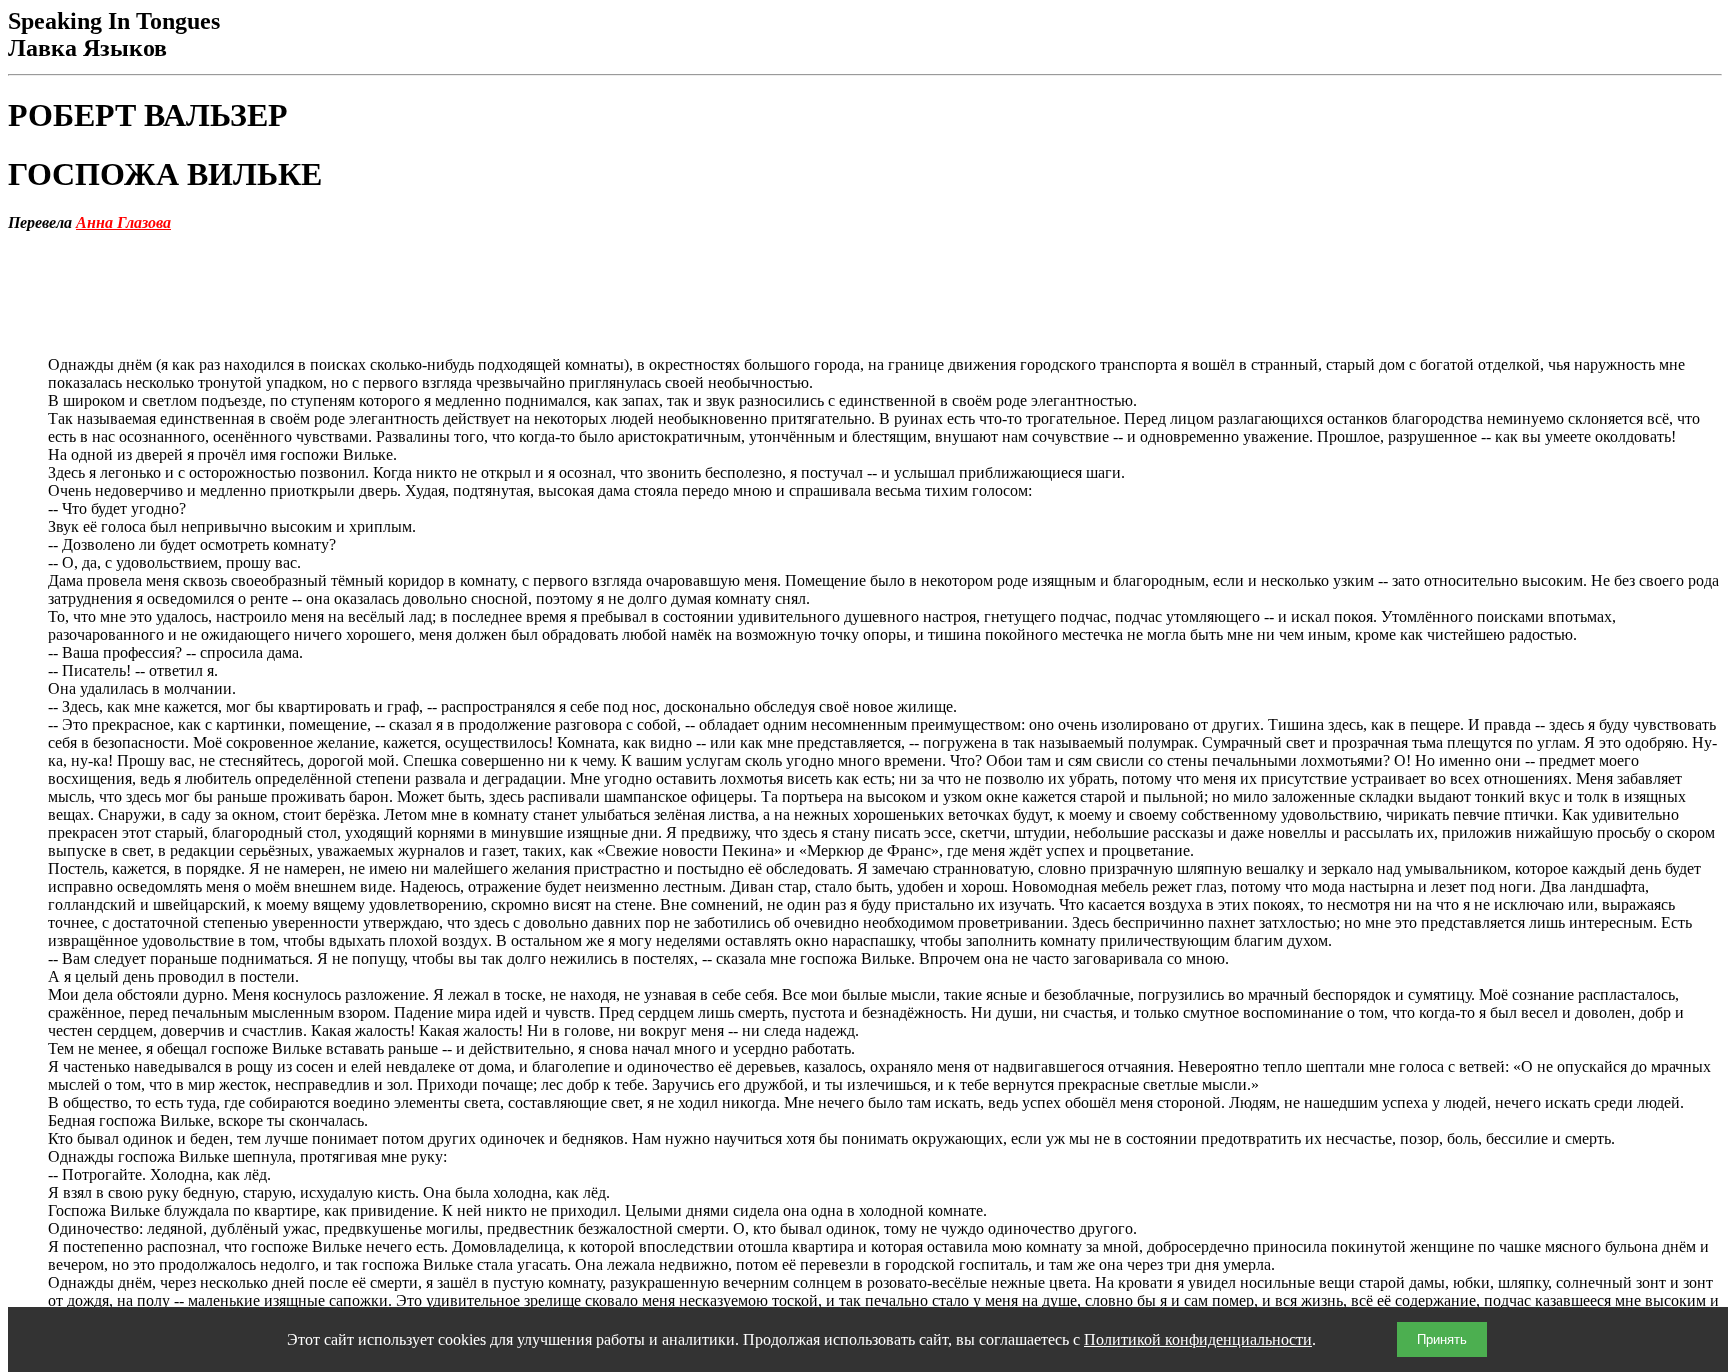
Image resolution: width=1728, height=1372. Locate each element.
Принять (1442, 1339)
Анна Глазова (123, 222)
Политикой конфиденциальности (1198, 1339)
